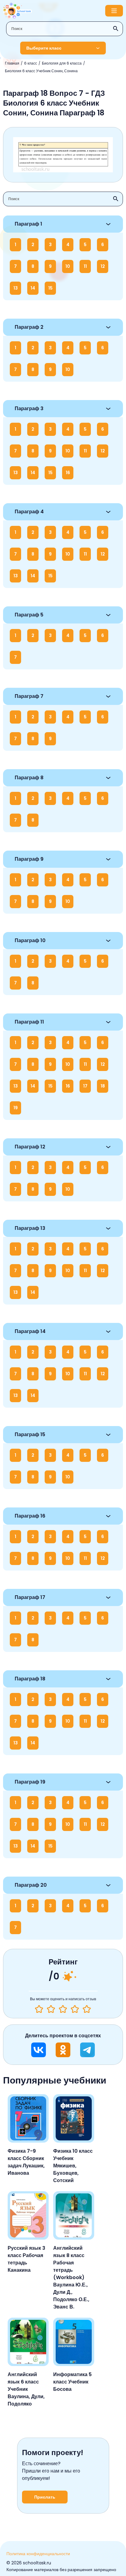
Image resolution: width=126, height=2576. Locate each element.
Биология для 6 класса (62, 63)
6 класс (31, 63)
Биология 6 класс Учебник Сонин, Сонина (41, 71)
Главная (12, 63)
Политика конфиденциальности (38, 2554)
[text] (87, 2009)
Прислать (45, 2497)
